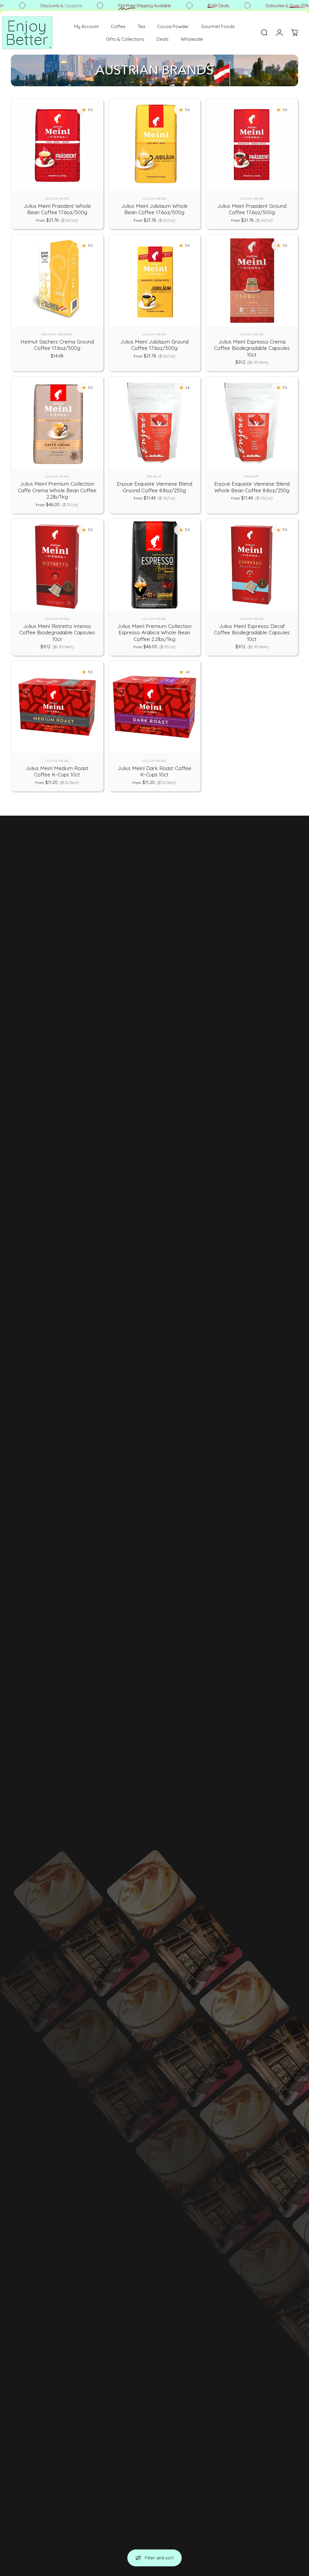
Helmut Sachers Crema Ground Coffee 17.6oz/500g (57, 345)
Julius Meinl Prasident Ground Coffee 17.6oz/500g (252, 209)
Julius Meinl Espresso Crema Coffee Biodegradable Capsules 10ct (252, 348)
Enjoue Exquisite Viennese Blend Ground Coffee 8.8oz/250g (154, 487)
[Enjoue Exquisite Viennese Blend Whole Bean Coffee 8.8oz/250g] (252, 422)
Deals (200, 6)
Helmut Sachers (57, 334)
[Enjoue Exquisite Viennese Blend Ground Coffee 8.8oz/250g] (155, 422)
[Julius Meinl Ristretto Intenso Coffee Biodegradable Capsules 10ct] (57, 565)
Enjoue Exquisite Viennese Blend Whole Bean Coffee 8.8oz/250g (252, 487)
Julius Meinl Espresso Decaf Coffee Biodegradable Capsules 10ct (252, 633)
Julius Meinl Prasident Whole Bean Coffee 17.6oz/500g (57, 209)
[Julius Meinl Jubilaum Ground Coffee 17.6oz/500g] (155, 280)
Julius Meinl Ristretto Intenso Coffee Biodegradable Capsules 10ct (57, 633)
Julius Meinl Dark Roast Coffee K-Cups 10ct (154, 771)
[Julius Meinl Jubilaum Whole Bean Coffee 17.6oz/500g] (155, 145)
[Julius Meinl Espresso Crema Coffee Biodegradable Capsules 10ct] (252, 280)
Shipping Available (127, 6)
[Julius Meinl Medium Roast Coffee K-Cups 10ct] (57, 707)
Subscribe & (269, 6)
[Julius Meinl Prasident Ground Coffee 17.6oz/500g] (252, 145)
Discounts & (43, 6)
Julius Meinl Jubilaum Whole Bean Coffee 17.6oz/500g (154, 209)
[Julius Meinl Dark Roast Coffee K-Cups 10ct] (155, 707)
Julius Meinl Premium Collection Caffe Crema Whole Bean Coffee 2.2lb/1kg (57, 490)
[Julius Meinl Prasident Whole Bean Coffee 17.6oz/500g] (57, 145)
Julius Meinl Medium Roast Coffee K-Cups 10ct (57, 771)
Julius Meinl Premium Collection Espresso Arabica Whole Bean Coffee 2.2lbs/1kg (154, 633)
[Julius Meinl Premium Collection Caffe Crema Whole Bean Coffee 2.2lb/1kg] (57, 422)
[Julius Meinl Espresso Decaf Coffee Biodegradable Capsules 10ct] (252, 565)
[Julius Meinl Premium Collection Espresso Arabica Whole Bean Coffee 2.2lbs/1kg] (155, 565)
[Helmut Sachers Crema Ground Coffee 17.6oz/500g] (57, 280)
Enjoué (154, 476)
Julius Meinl (57, 199)
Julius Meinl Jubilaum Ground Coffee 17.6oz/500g (154, 345)
